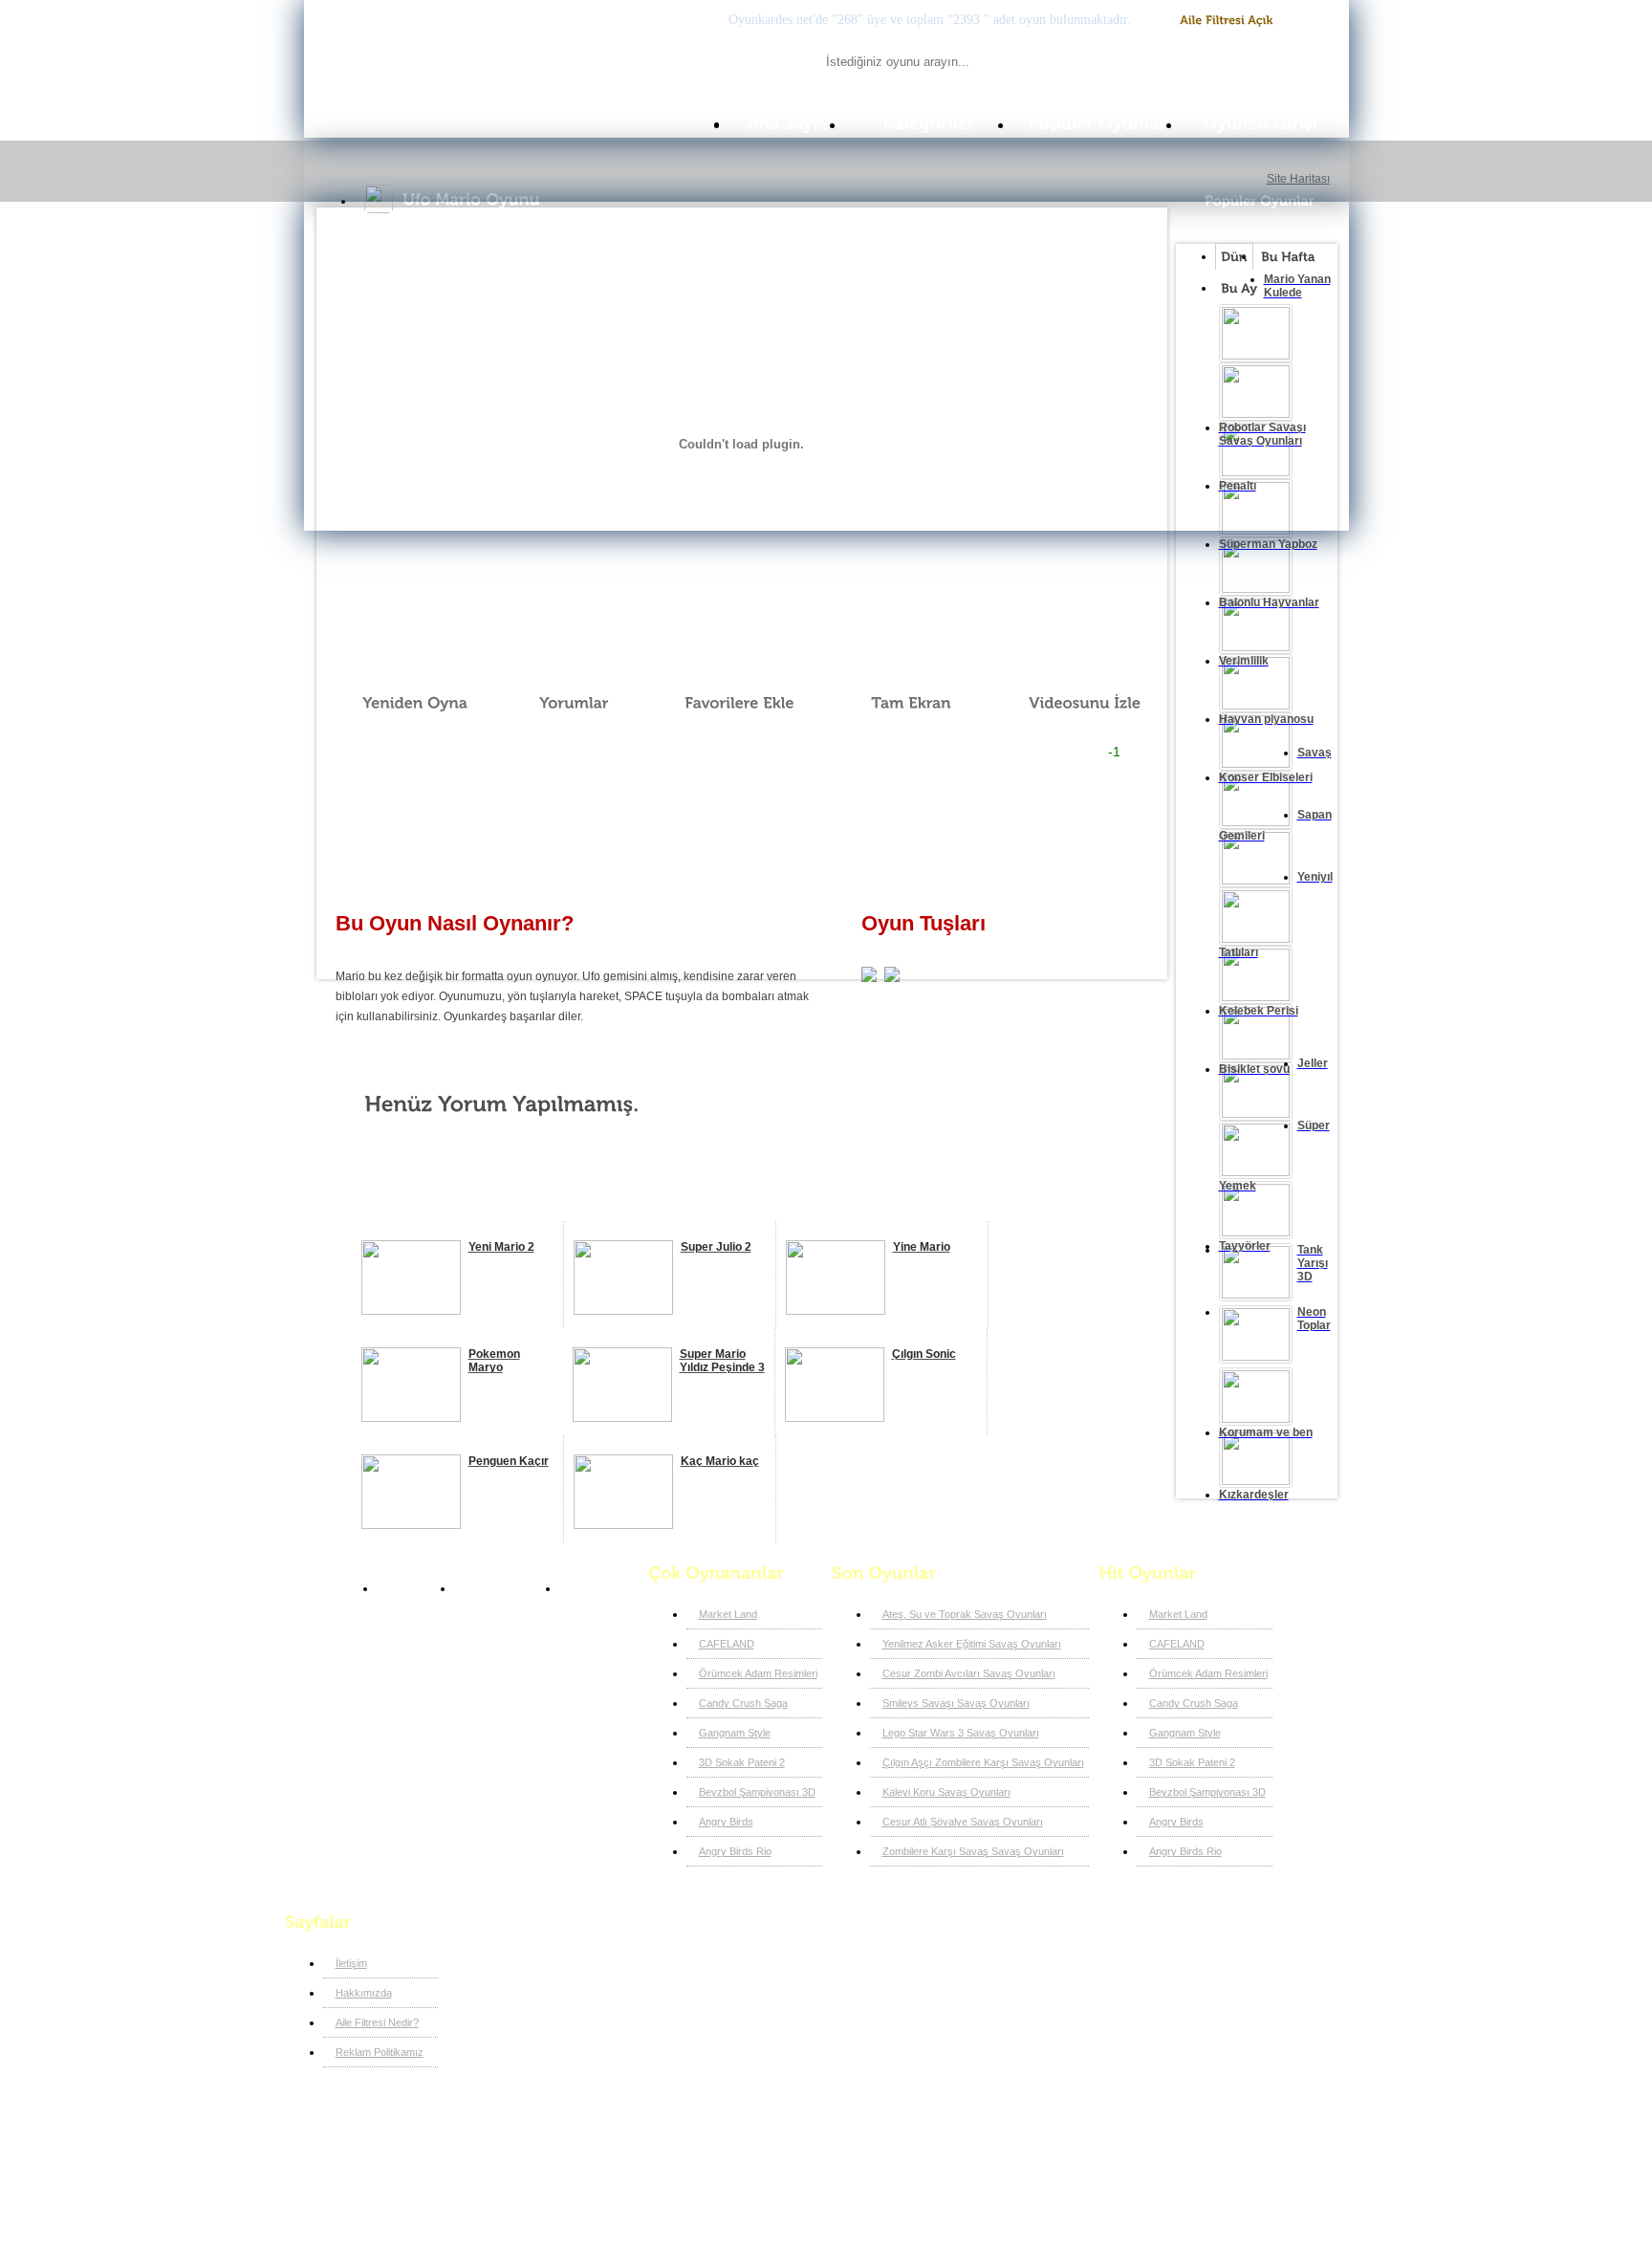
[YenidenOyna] (404, 703)
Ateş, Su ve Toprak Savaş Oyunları (965, 1614)
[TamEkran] (898, 703)
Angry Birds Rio (735, 1851)
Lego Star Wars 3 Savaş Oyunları (961, 1733)
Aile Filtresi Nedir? (377, 2022)
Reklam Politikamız (380, 2052)
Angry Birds (726, 1822)
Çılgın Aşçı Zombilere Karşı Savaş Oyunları (983, 1762)
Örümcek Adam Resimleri (758, 1673)
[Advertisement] (741, 828)
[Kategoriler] (929, 124)
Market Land (728, 1614)
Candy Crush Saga (743, 1703)
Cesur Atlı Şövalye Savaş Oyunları (963, 1822)
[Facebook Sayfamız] (593, 1958)
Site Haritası (1298, 179)
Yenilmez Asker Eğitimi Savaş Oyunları (972, 1644)
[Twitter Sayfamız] (625, 1958)
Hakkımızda (364, 1993)
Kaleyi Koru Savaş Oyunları (946, 1792)
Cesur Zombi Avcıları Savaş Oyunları (969, 1673)
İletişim (351, 1963)
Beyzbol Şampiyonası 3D (757, 1792)
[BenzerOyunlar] (432, 1199)
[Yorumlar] (563, 703)
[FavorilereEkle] (727, 703)
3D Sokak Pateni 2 (742, 1762)
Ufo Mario (594, 1588)
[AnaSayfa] (787, 124)
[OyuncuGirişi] (1266, 124)
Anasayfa (411, 1588)
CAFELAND (727, 1644)
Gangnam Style (735, 1733)
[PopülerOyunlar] (1098, 124)
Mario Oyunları (502, 1588)
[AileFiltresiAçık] (1227, 21)
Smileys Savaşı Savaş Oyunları (956, 1703)
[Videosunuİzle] (1071, 703)
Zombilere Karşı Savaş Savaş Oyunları (973, 1851)
